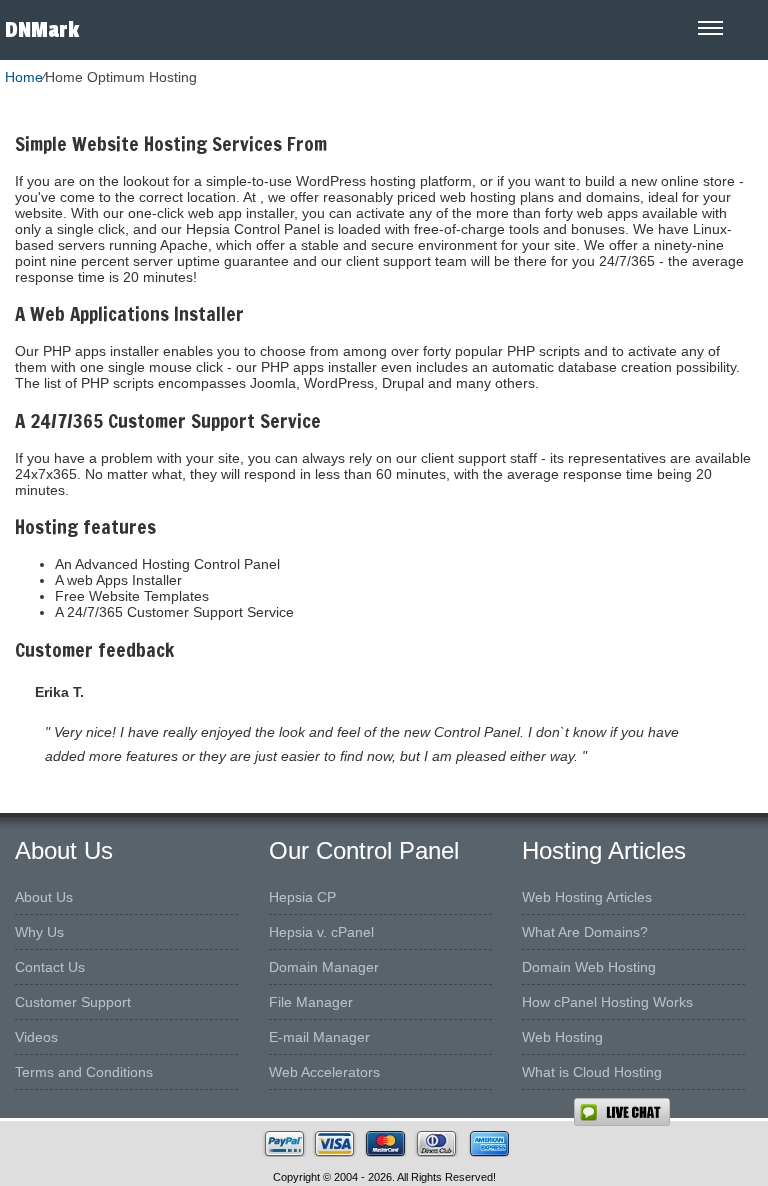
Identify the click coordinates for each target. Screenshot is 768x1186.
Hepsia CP (302, 897)
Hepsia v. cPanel (321, 932)
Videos (36, 1037)
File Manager (311, 1002)
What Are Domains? (585, 932)
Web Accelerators (324, 1072)
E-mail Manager (319, 1037)
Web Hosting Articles (587, 897)
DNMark (42, 30)
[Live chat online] (670, 1112)
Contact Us (50, 967)
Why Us (39, 932)
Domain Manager (324, 967)
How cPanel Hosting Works (607, 1002)
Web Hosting (562, 1037)
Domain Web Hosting (589, 967)
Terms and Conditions (84, 1072)
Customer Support (73, 1002)
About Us (44, 897)
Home (24, 77)
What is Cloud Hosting (592, 1072)
